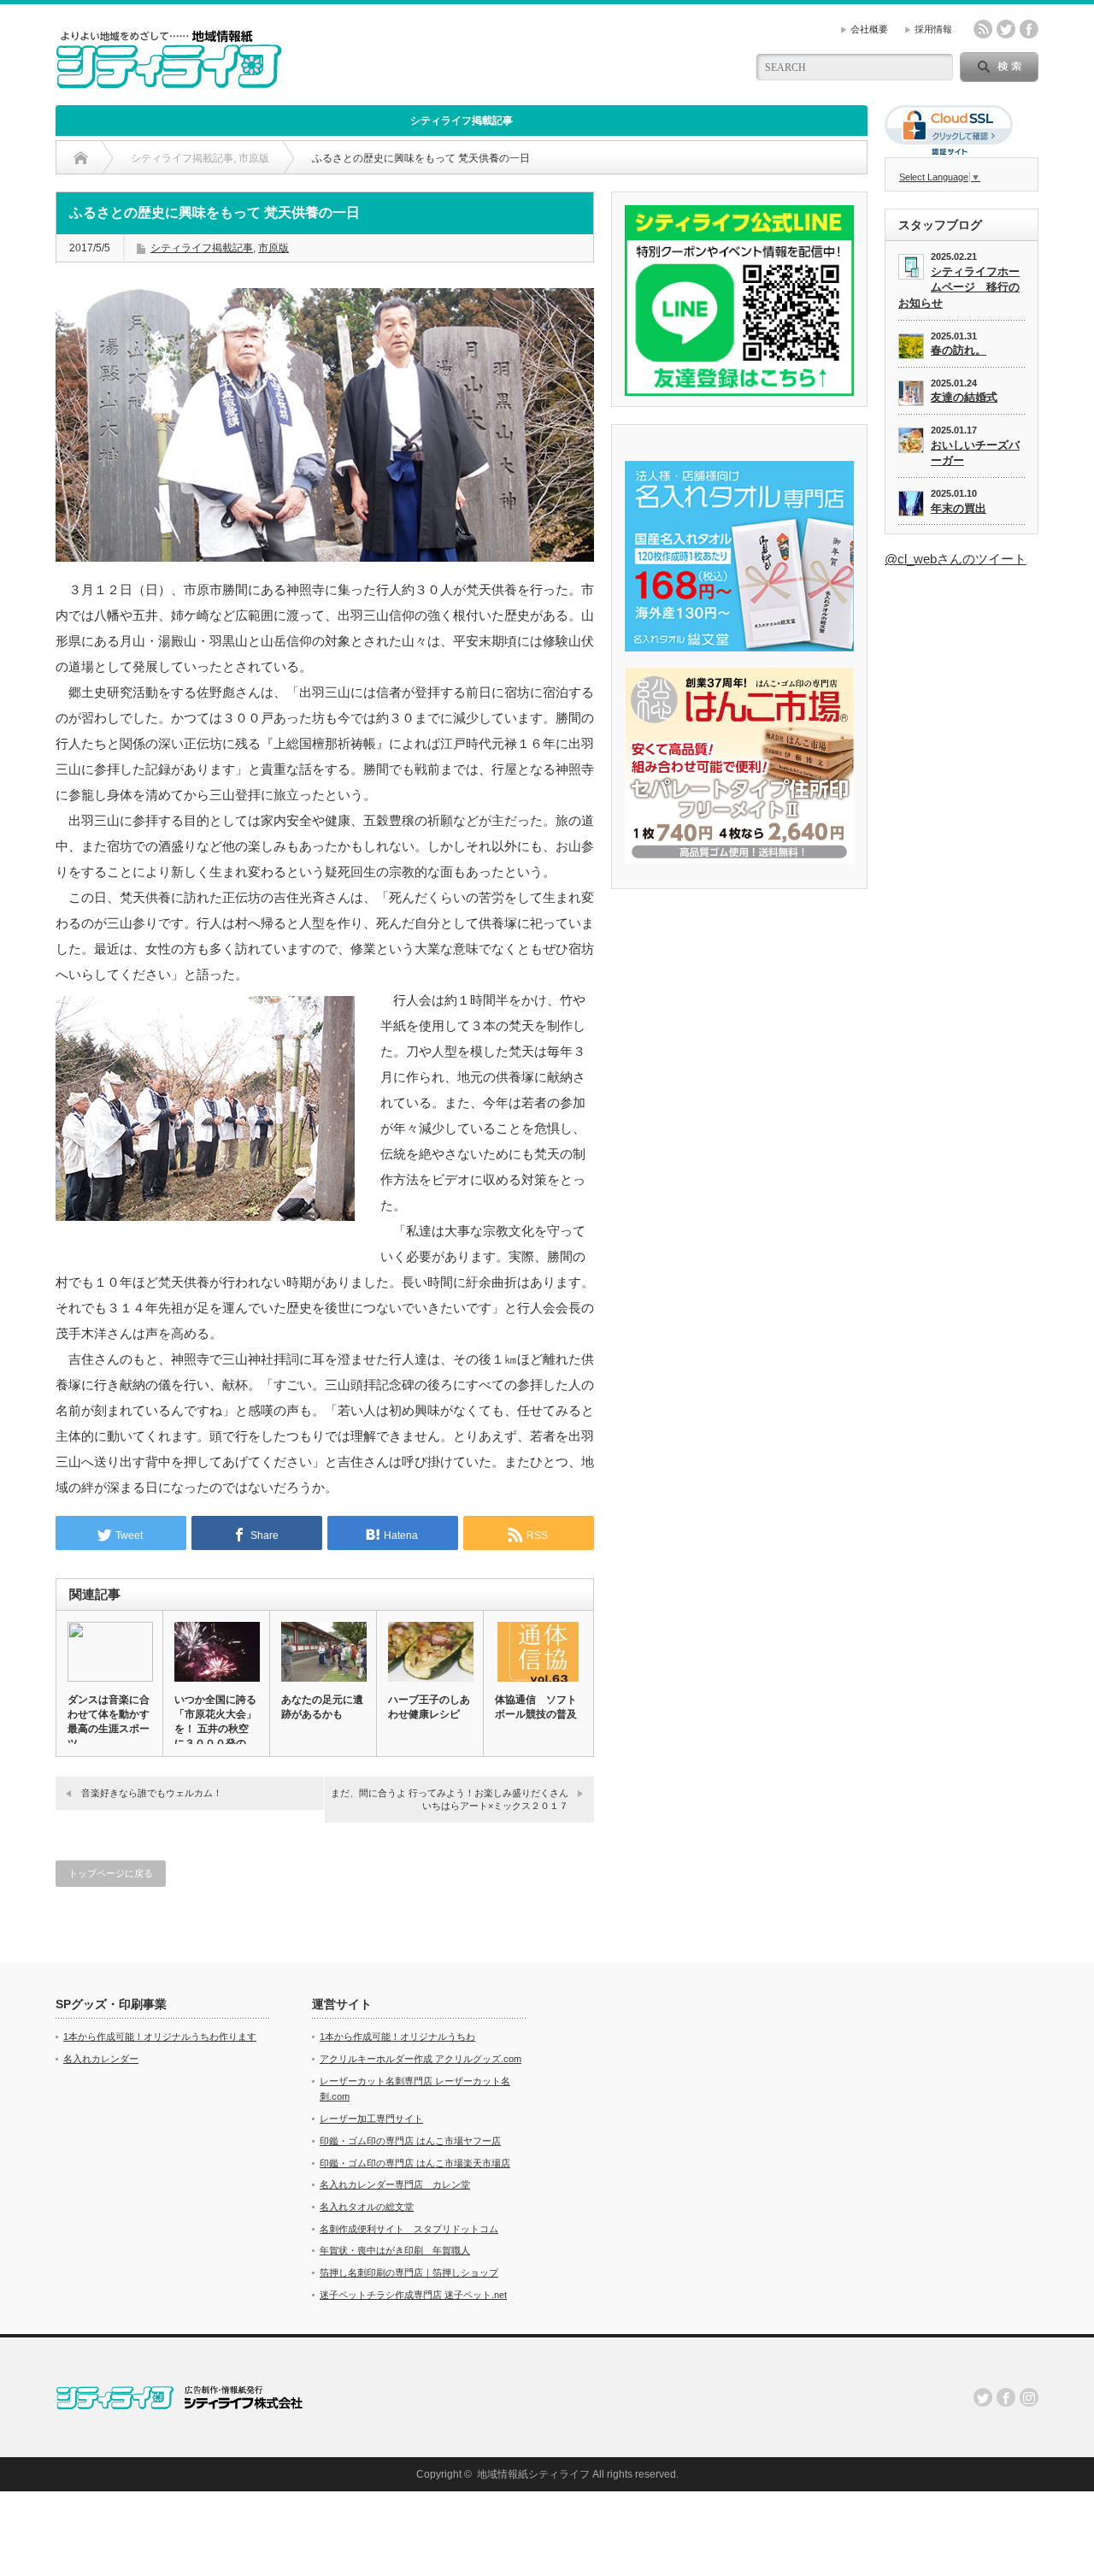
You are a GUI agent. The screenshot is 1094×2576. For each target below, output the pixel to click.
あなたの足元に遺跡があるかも (322, 1707)
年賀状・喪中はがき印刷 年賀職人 (395, 2250)
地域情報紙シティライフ (533, 2474)
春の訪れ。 (959, 350)
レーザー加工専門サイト (371, 2119)
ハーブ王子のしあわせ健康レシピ (429, 1707)
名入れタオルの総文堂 (367, 2207)
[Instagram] (1029, 2397)
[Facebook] (1006, 2397)
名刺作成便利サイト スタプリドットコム (409, 2229)
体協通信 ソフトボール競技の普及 (536, 1707)
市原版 (273, 248)
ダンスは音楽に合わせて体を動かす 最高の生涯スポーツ (109, 1721)
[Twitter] (983, 2397)
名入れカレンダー (101, 2059)
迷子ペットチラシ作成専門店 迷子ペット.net (413, 2295)
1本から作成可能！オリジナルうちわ (397, 2037)
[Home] (81, 158)
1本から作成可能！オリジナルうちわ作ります (160, 2037)
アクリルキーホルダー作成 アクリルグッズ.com (421, 2059)
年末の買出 (959, 508)
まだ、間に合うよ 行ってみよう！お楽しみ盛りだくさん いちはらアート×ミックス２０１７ (450, 1799)
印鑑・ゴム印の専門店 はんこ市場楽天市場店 (415, 2163)
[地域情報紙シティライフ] (169, 82)
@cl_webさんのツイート (956, 559)
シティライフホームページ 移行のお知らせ (959, 287)
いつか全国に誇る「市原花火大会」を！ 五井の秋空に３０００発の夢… (215, 1729)
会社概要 (869, 29)
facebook (1029, 29)
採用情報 (933, 29)
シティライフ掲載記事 (462, 121)
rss (983, 29)
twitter (1006, 29)
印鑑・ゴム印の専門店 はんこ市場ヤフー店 (410, 2141)
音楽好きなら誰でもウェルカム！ (152, 1793)
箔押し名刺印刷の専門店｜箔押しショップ (409, 2272)
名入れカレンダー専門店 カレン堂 (395, 2184)
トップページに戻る (111, 1873)
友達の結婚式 (964, 397)
